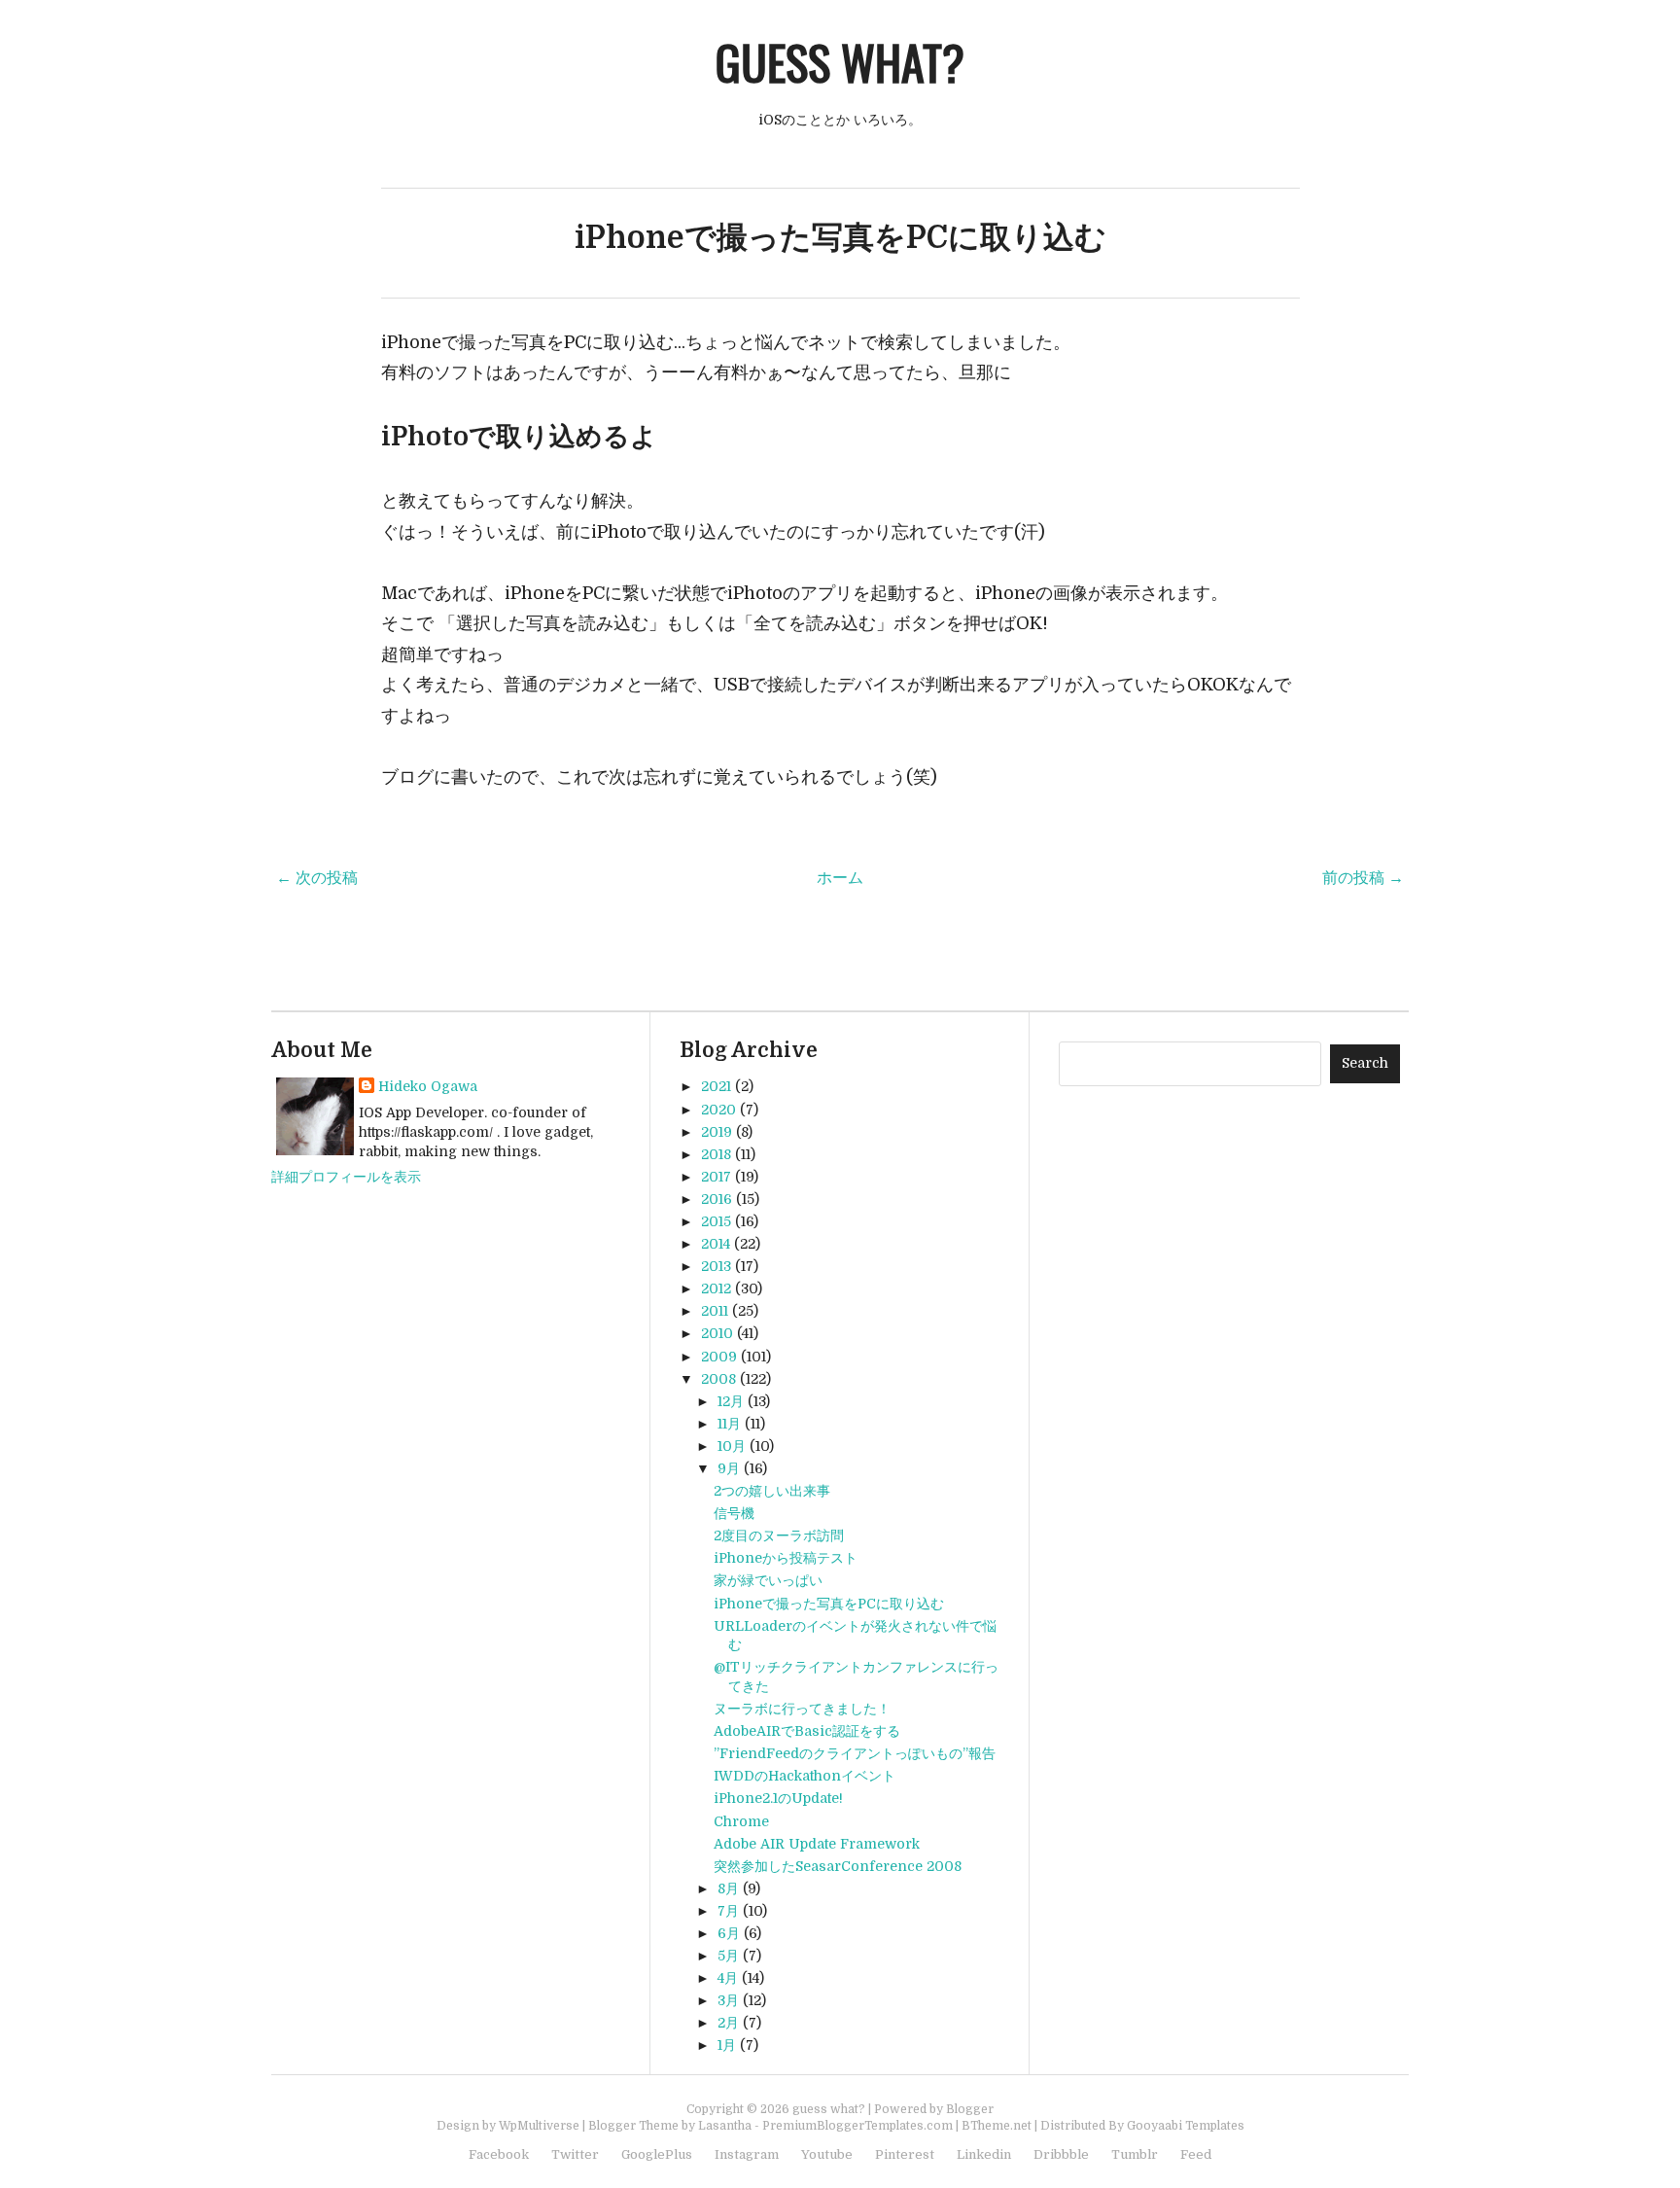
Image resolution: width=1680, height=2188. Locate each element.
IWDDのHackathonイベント (805, 1776)
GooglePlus (657, 2154)
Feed (1196, 2154)
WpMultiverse (539, 2126)
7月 (728, 1911)
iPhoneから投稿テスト (786, 1558)
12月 (731, 1401)
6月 (729, 1933)
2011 (715, 1311)
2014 (716, 1244)
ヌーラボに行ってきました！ (802, 1709)
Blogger (970, 2109)
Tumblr (1135, 2154)
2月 (728, 2023)
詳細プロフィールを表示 (346, 1177)
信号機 (734, 1513)
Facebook (499, 2154)
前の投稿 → (1363, 878)
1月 (727, 2045)
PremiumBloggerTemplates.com (857, 2126)
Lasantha (725, 2126)
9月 (729, 1468)
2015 (716, 1221)
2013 (716, 1266)
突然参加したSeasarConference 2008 (838, 1866)
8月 (728, 1888)
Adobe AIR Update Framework (817, 1844)
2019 (717, 1132)
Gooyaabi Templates (1186, 2126)
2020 (718, 1110)
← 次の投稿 (317, 878)
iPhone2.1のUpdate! (778, 1798)
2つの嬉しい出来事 (772, 1491)
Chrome (741, 1821)
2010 (717, 1333)
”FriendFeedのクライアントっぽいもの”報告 (855, 1753)
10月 (732, 1446)
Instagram (747, 2154)
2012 (716, 1288)
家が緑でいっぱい (768, 1580)
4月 (728, 1978)
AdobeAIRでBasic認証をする (807, 1731)
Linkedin (984, 2154)
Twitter (575, 2154)
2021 (716, 1086)
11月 (729, 1424)
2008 (718, 1379)
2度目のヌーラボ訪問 (779, 1535)
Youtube (827, 2154)
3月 (728, 2000)
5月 (728, 1956)
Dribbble (1061, 2154)
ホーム (840, 878)
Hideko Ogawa (428, 1086)
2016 (717, 1199)
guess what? (840, 62)
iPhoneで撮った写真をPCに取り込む (840, 238)
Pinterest (905, 2154)
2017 (716, 1177)
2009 (719, 1357)
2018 (716, 1154)
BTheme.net (997, 2126)
